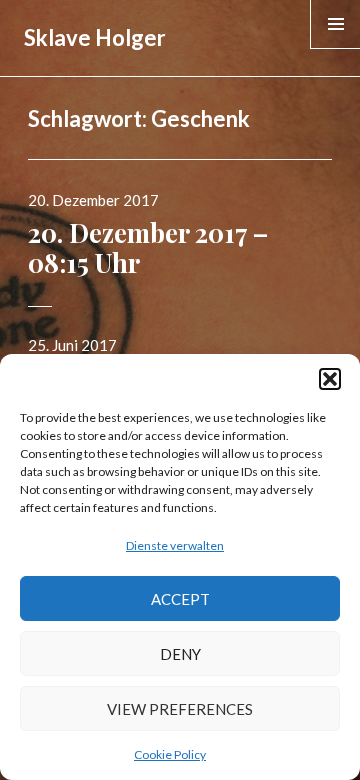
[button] (330, 379)
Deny (180, 654)
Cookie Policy (170, 754)
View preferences (180, 709)
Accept (180, 599)
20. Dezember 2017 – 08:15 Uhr (148, 247)
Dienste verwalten (175, 545)
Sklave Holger (95, 37)
